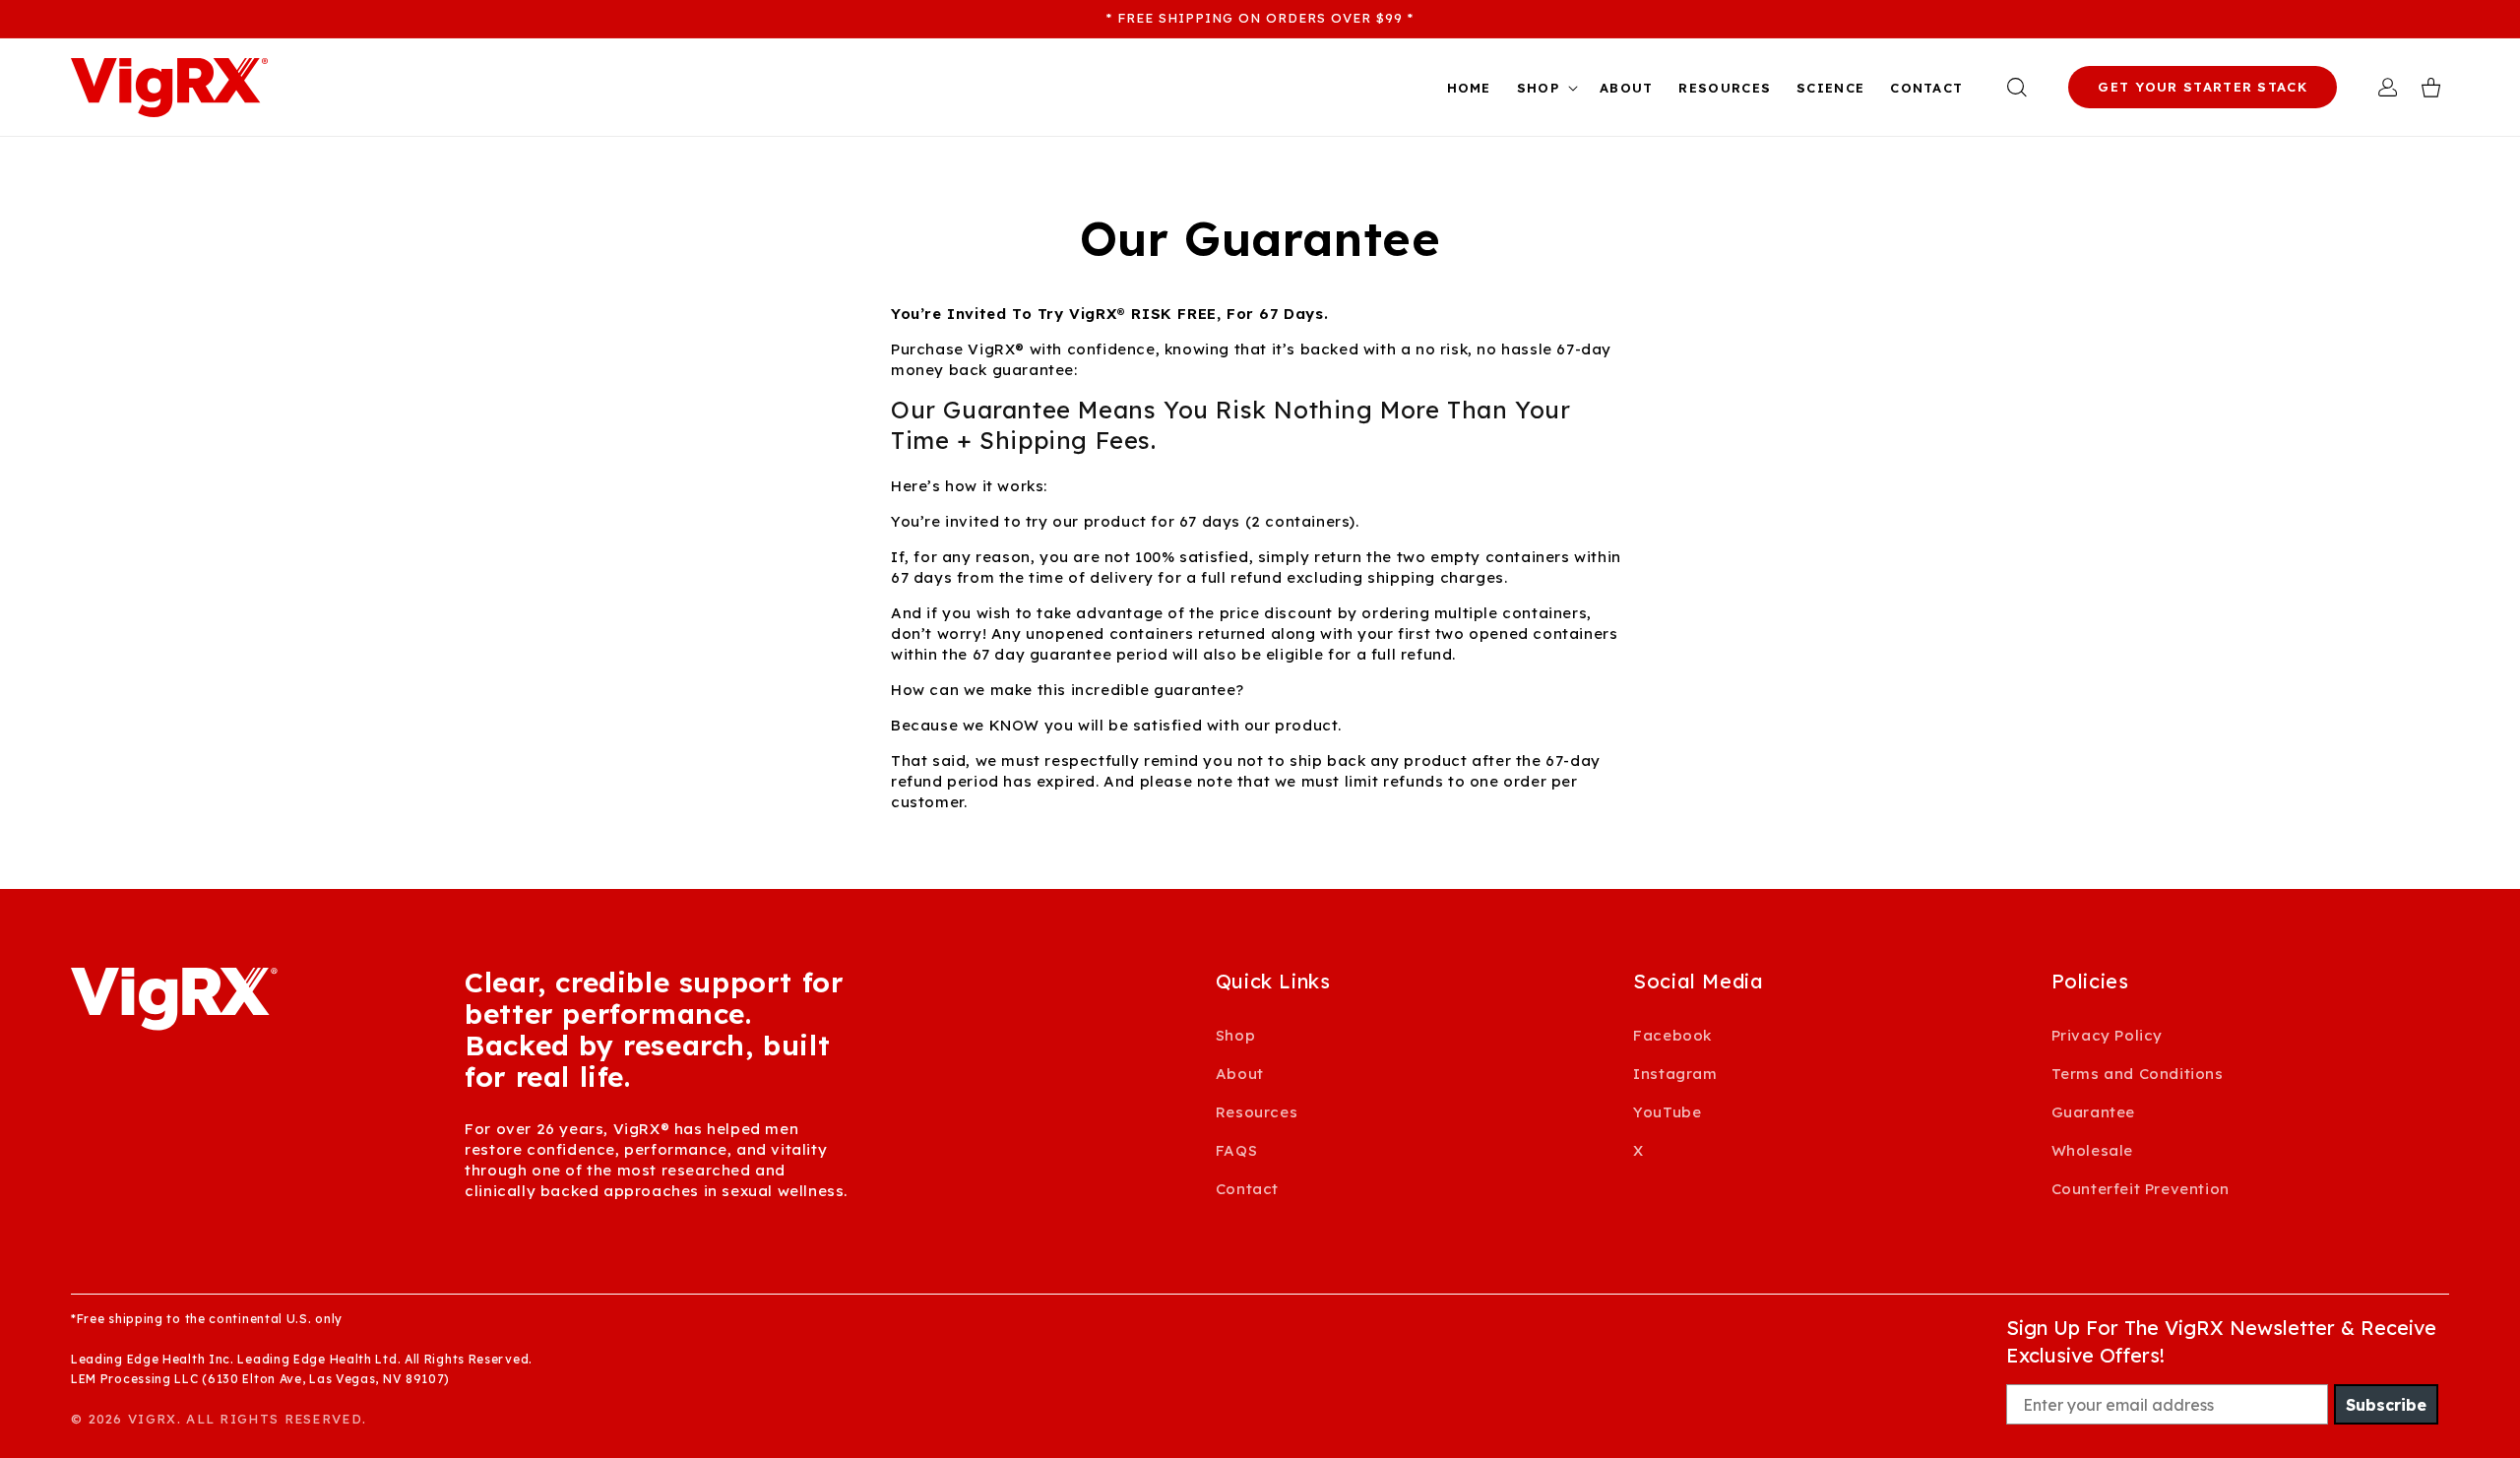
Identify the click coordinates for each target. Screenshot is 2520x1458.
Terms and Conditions (2138, 1074)
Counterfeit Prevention (2141, 1189)
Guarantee (2093, 1112)
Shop (1235, 1035)
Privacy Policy (2107, 1035)
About (1240, 1074)
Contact (1247, 1189)
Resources (1257, 1112)
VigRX (153, 1419)
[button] (1545, 88)
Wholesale (2092, 1150)
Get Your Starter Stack (2203, 87)
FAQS (1236, 1150)
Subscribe (2386, 1405)
